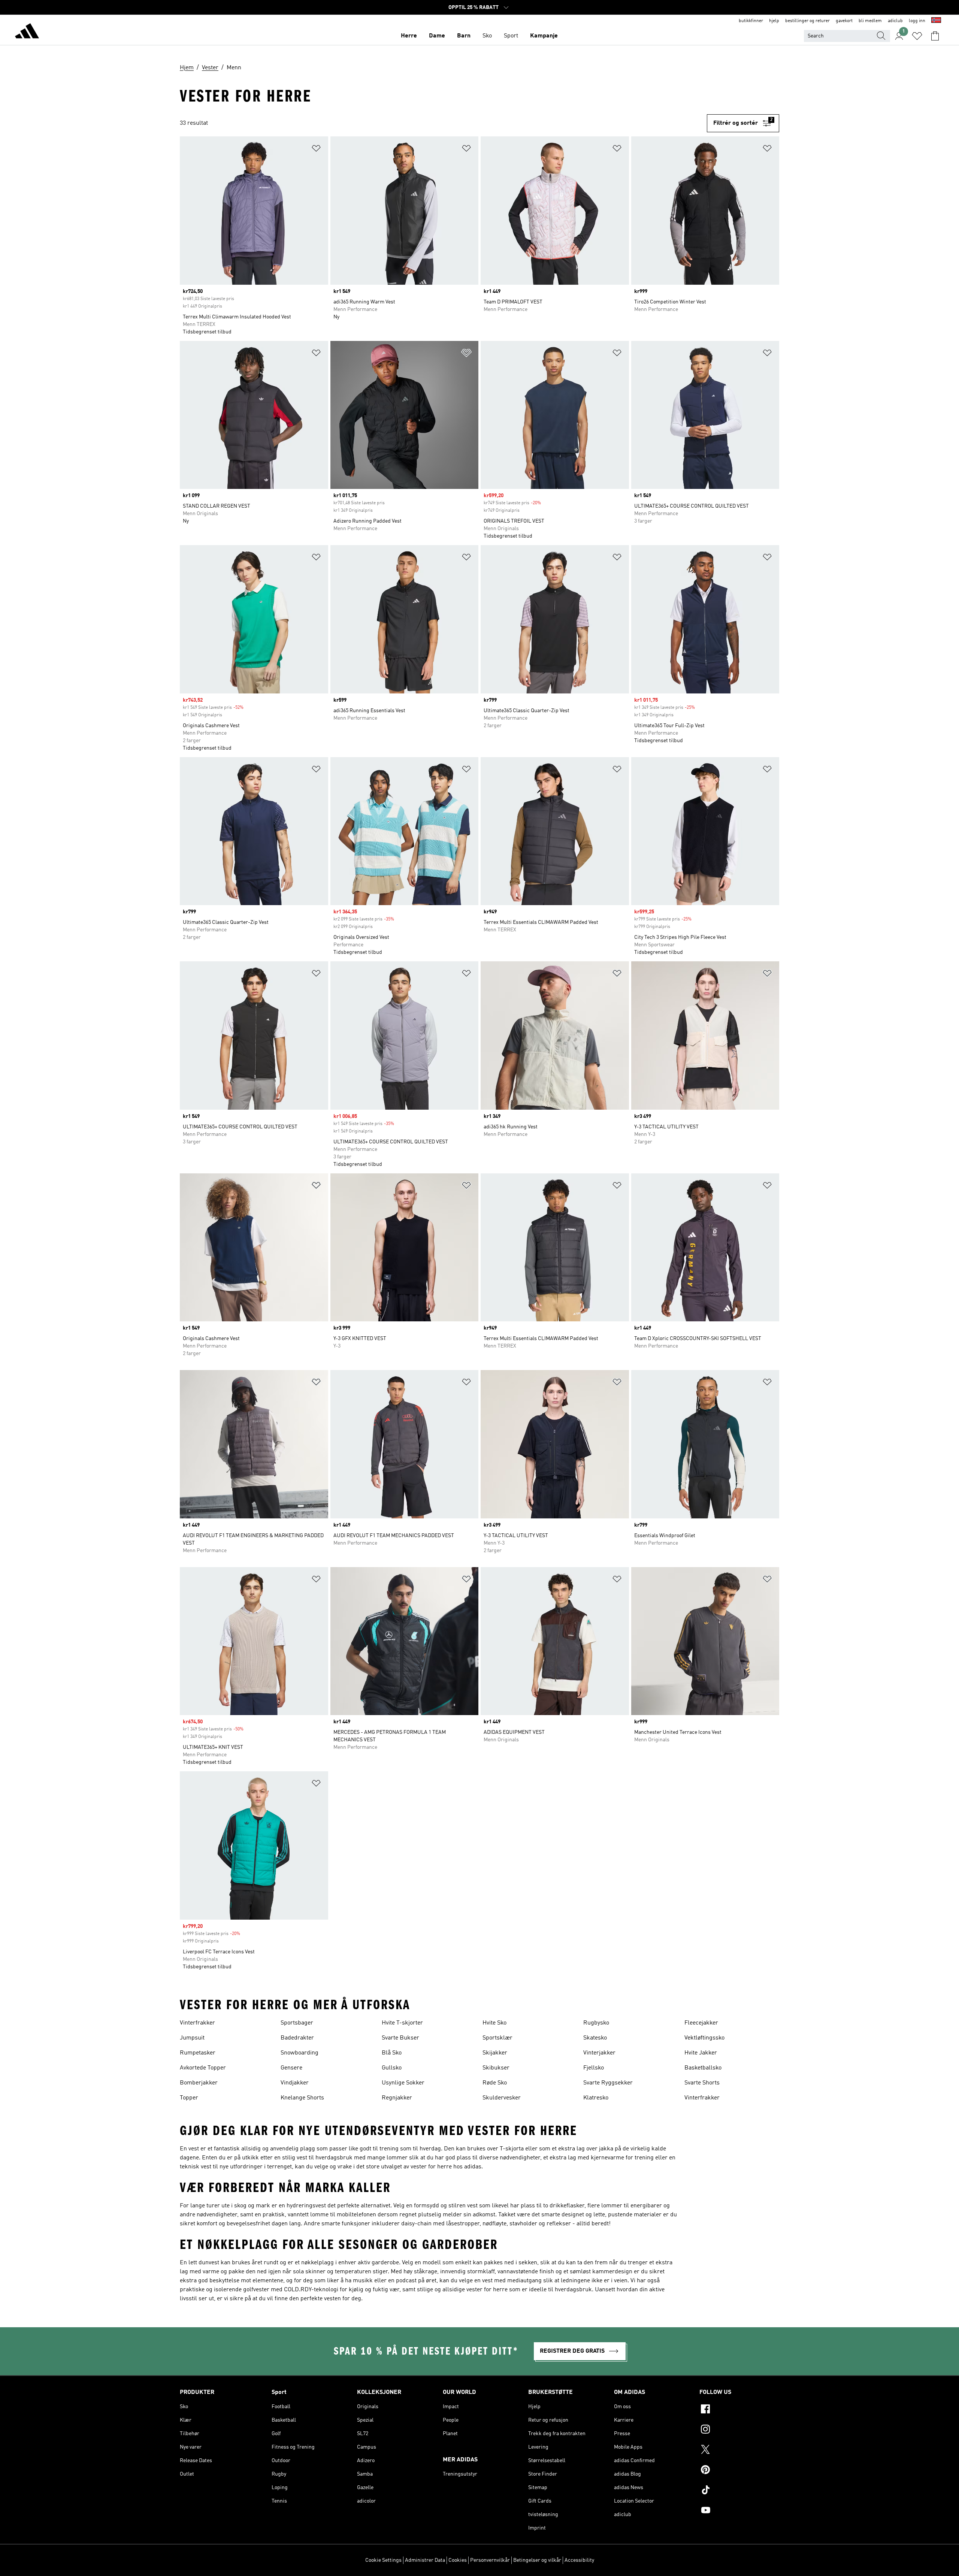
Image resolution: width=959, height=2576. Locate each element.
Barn (464, 36)
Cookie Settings (383, 2560)
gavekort (844, 21)
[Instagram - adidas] (739, 2430)
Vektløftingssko (704, 2038)
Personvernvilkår (490, 2560)
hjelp (774, 21)
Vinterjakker (599, 2053)
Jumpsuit (192, 2038)
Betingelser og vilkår (537, 2560)
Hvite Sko (494, 2023)
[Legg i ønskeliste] (316, 150)
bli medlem (870, 21)
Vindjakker (295, 2083)
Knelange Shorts (302, 2098)
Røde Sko (495, 2083)
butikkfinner (751, 21)
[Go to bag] (935, 36)
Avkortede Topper (203, 2068)
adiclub (895, 21)
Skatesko (595, 2038)
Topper (189, 2098)
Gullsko (392, 2068)
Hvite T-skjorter (402, 2023)
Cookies (458, 2560)
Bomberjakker (199, 2083)
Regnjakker (397, 2098)
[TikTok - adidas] (739, 2491)
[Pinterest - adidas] (739, 2471)
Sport (511, 36)
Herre (409, 36)
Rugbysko (596, 2023)
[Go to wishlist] (917, 36)
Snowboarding (300, 2053)
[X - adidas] (739, 2450)
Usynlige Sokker (403, 2083)
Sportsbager (297, 2023)
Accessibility (579, 2560)
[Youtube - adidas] (739, 2511)
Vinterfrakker (197, 2023)
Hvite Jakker (701, 2053)
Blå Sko (392, 2053)
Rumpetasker (198, 2053)
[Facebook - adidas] (739, 2410)
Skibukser (496, 2068)
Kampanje (544, 36)
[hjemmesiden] (27, 32)
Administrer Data (425, 2560)
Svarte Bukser (400, 2038)
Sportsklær (497, 2038)
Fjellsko (594, 2068)
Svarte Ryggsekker (608, 2083)
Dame (437, 36)
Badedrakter (297, 2038)
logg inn (917, 21)
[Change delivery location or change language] (936, 21)
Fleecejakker (701, 2023)
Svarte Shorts (702, 2083)
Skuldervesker (502, 2098)
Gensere (291, 2068)
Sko (487, 36)
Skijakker (495, 2053)
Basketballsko (703, 2068)
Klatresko (596, 2098)
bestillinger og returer (807, 21)
